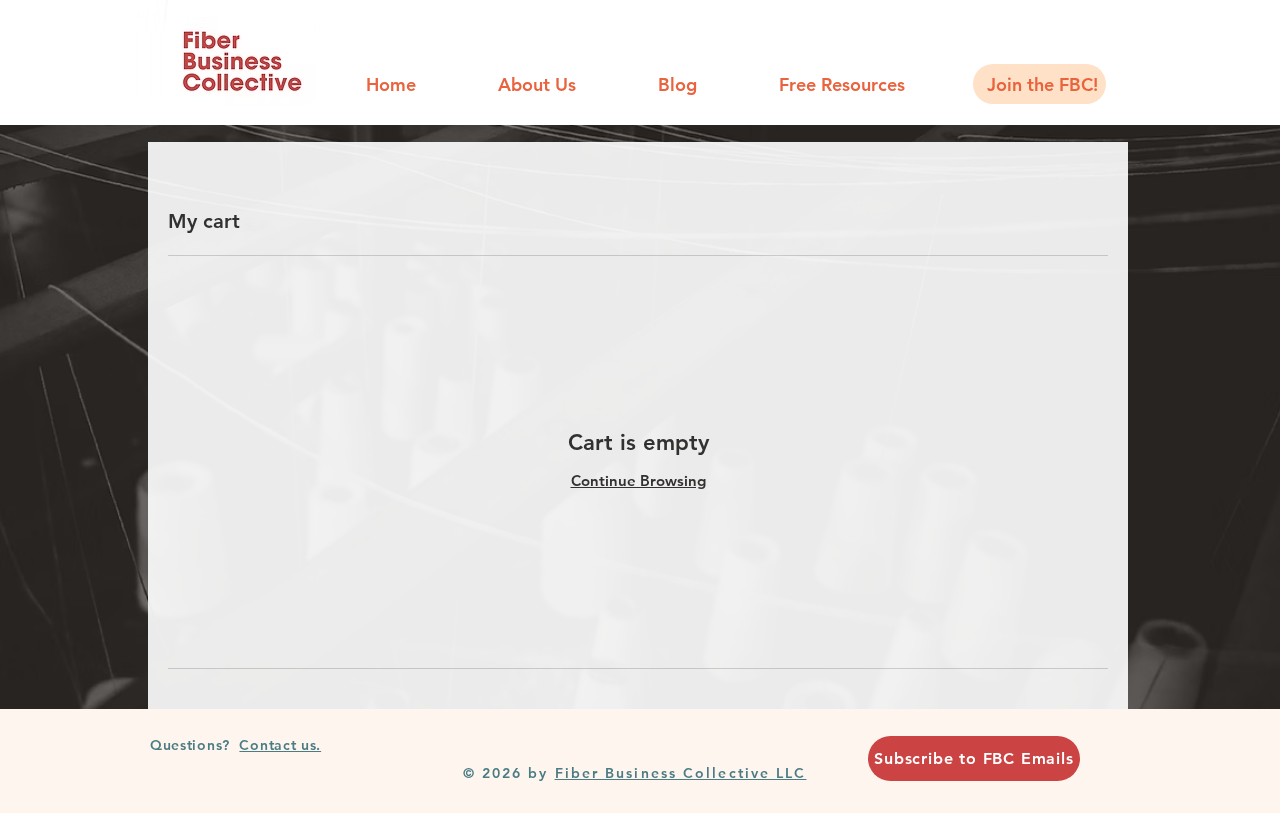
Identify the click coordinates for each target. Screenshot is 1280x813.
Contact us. (280, 745)
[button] (842, 84)
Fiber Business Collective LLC (681, 773)
